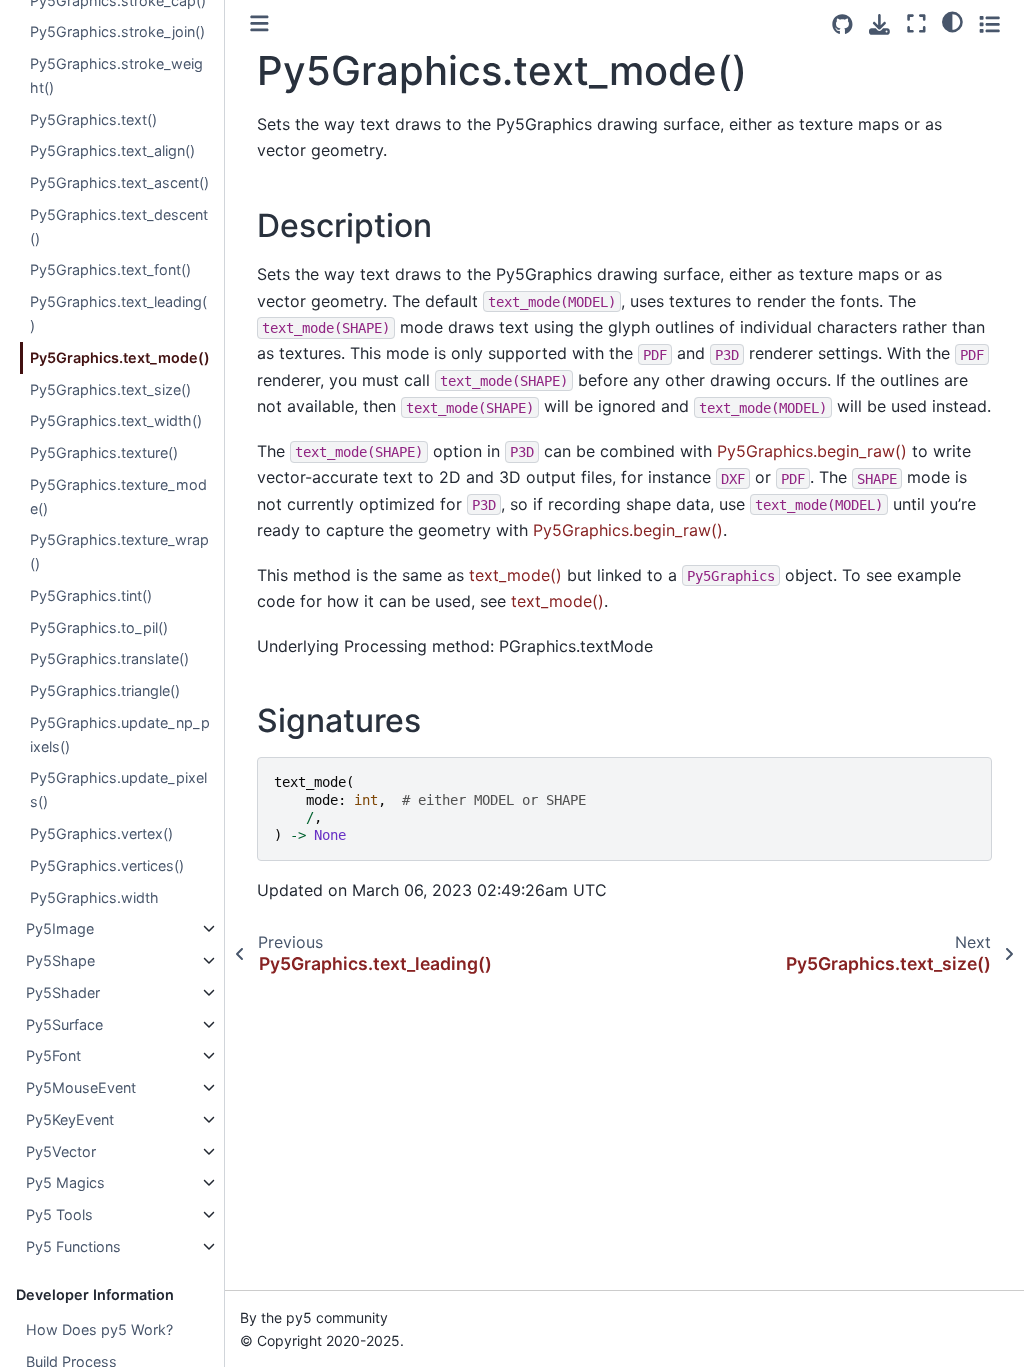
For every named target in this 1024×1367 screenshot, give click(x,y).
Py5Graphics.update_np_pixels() (120, 734)
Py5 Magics (65, 1182)
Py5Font (53, 1055)
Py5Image (60, 928)
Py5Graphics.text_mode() (120, 357)
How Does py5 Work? (99, 1329)
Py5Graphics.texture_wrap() (119, 551)
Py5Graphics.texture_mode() (118, 496)
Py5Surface (64, 1024)
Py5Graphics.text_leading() (118, 313)
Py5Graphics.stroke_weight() (116, 75)
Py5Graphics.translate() (109, 658)
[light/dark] (952, 21)
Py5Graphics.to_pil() (99, 627)
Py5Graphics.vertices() (107, 865)
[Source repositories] (842, 24)
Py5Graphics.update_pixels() (118, 789)
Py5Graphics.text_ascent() (119, 182)
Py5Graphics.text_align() (112, 150)
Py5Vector (61, 1151)
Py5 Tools (59, 1214)
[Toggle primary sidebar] (259, 23)
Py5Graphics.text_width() (116, 420)
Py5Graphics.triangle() (105, 690)
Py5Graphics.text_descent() (119, 226)
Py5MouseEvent (81, 1087)
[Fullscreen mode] (916, 23)
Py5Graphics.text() (93, 119)
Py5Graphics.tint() (91, 595)
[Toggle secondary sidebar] (989, 23)
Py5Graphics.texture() (104, 452)
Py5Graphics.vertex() (101, 833)
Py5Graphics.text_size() (110, 389)
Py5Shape (60, 960)
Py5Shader (63, 992)
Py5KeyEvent (70, 1119)
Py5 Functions (73, 1246)
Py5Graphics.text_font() (110, 269)
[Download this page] (879, 24)
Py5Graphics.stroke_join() (117, 31)
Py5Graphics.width (94, 897)
